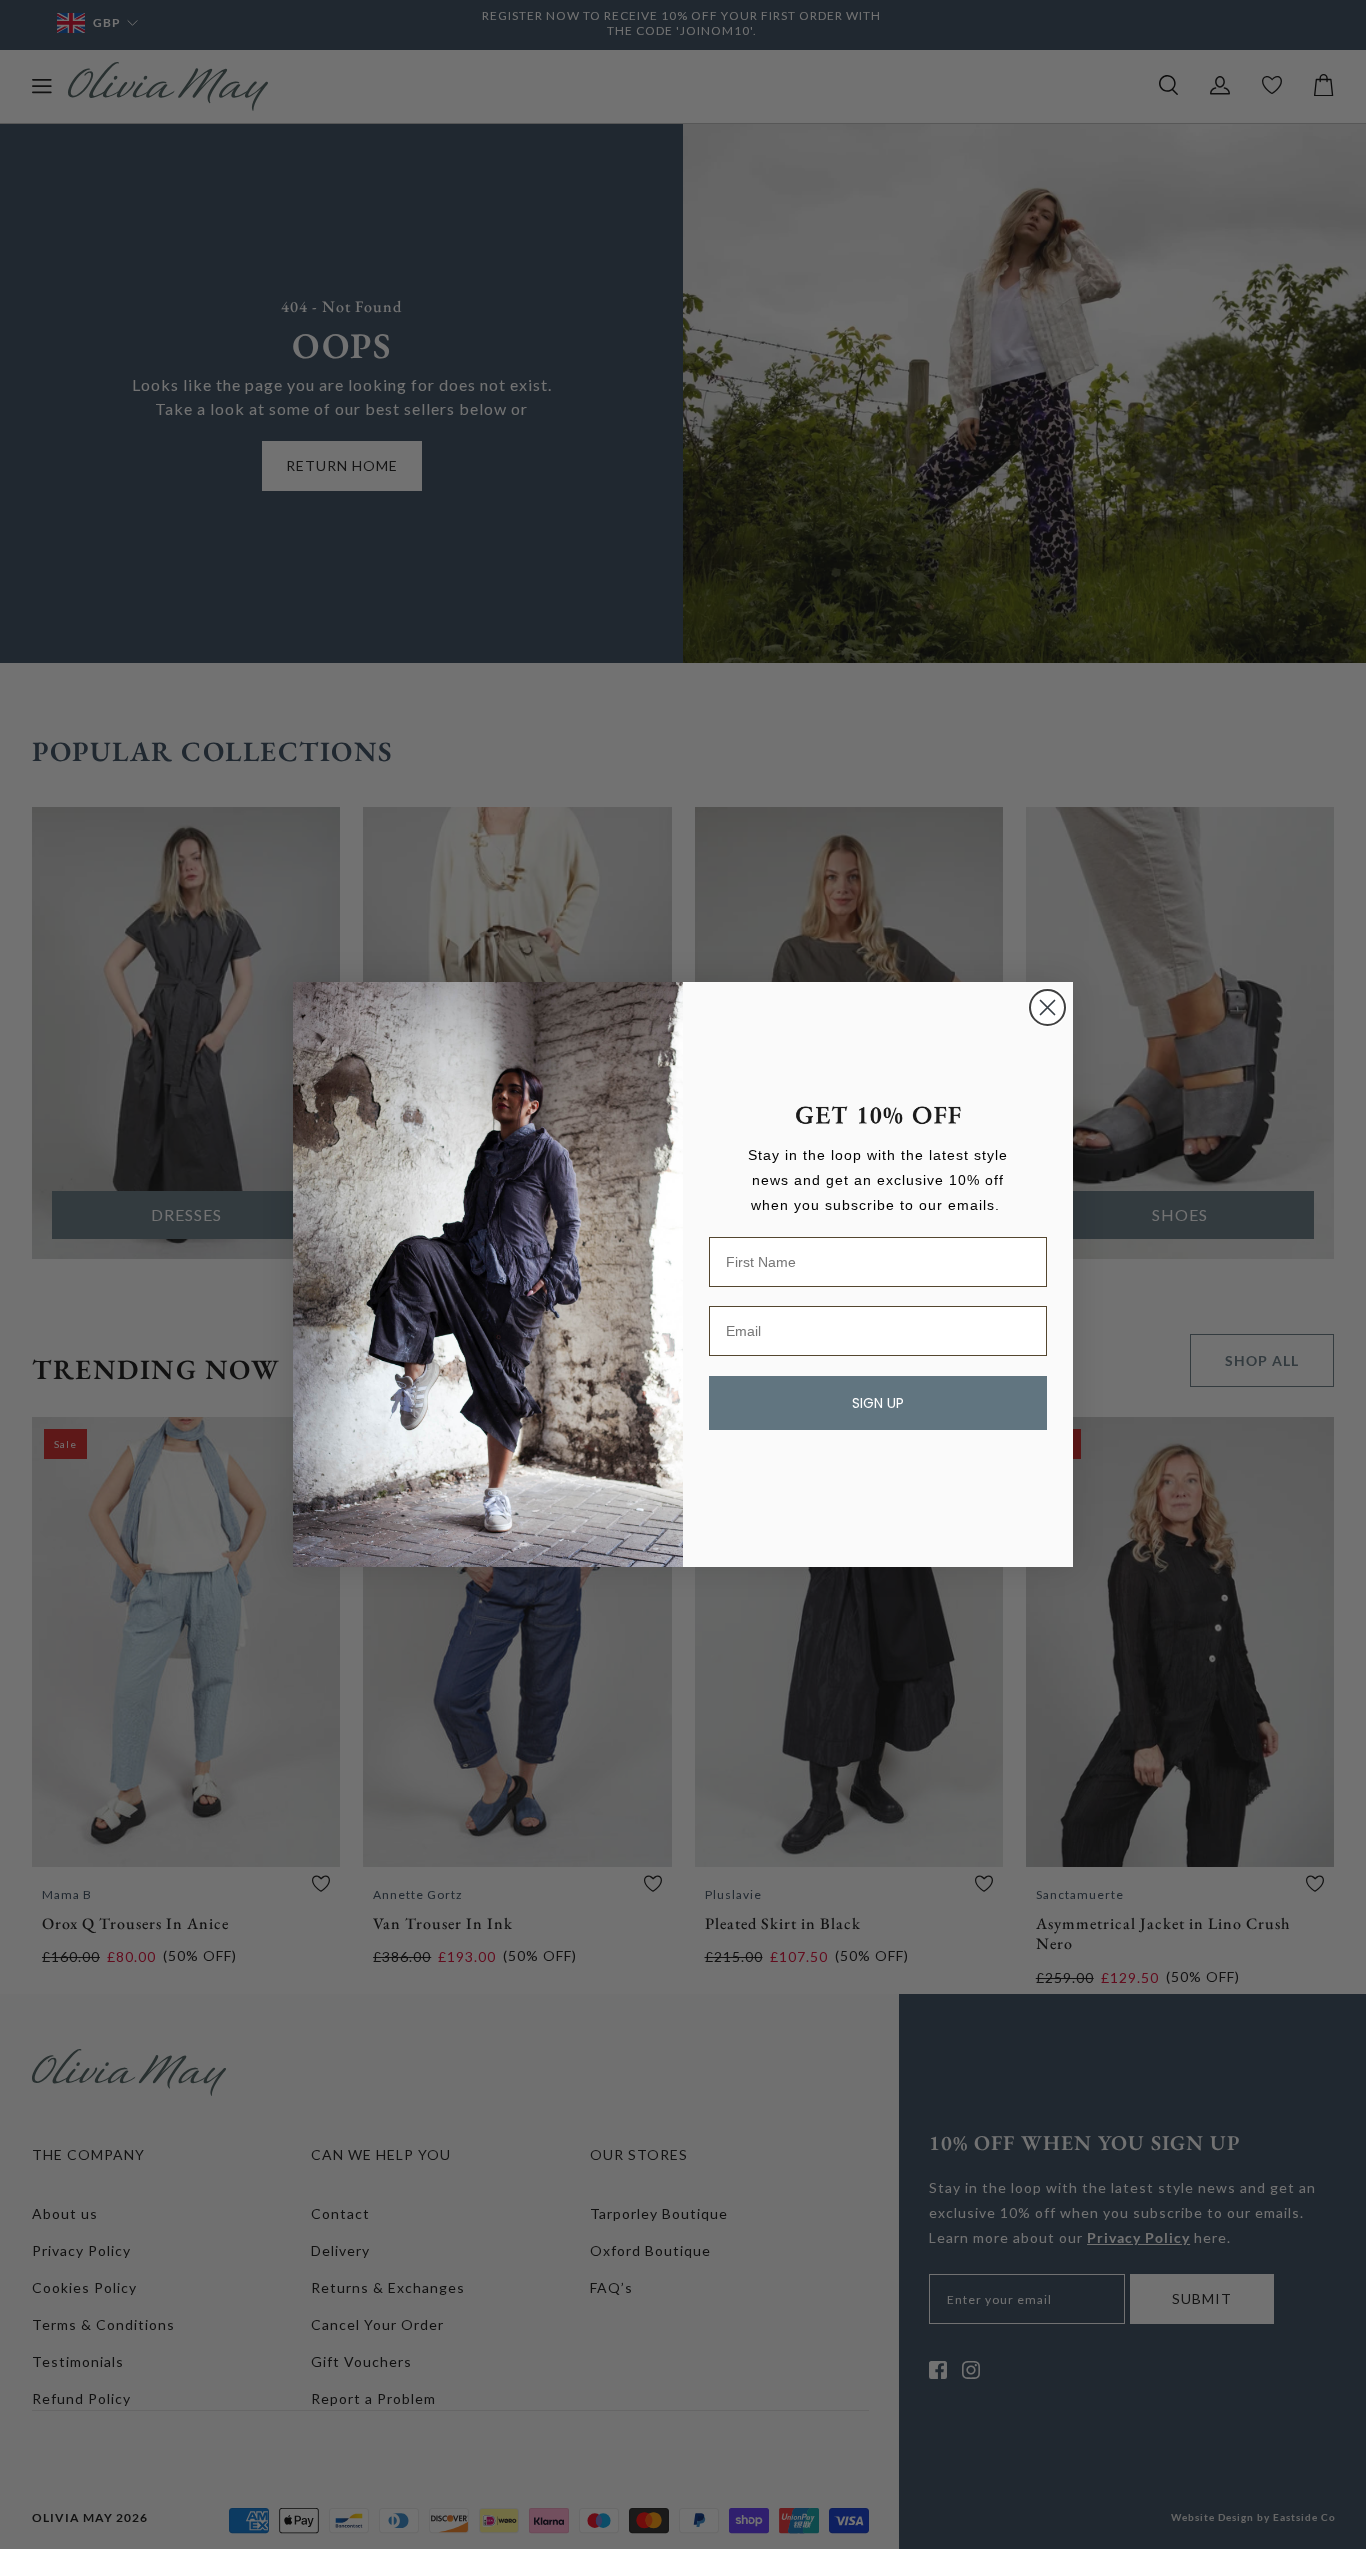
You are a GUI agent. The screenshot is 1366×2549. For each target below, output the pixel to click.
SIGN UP (878, 1403)
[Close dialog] (1047, 1007)
